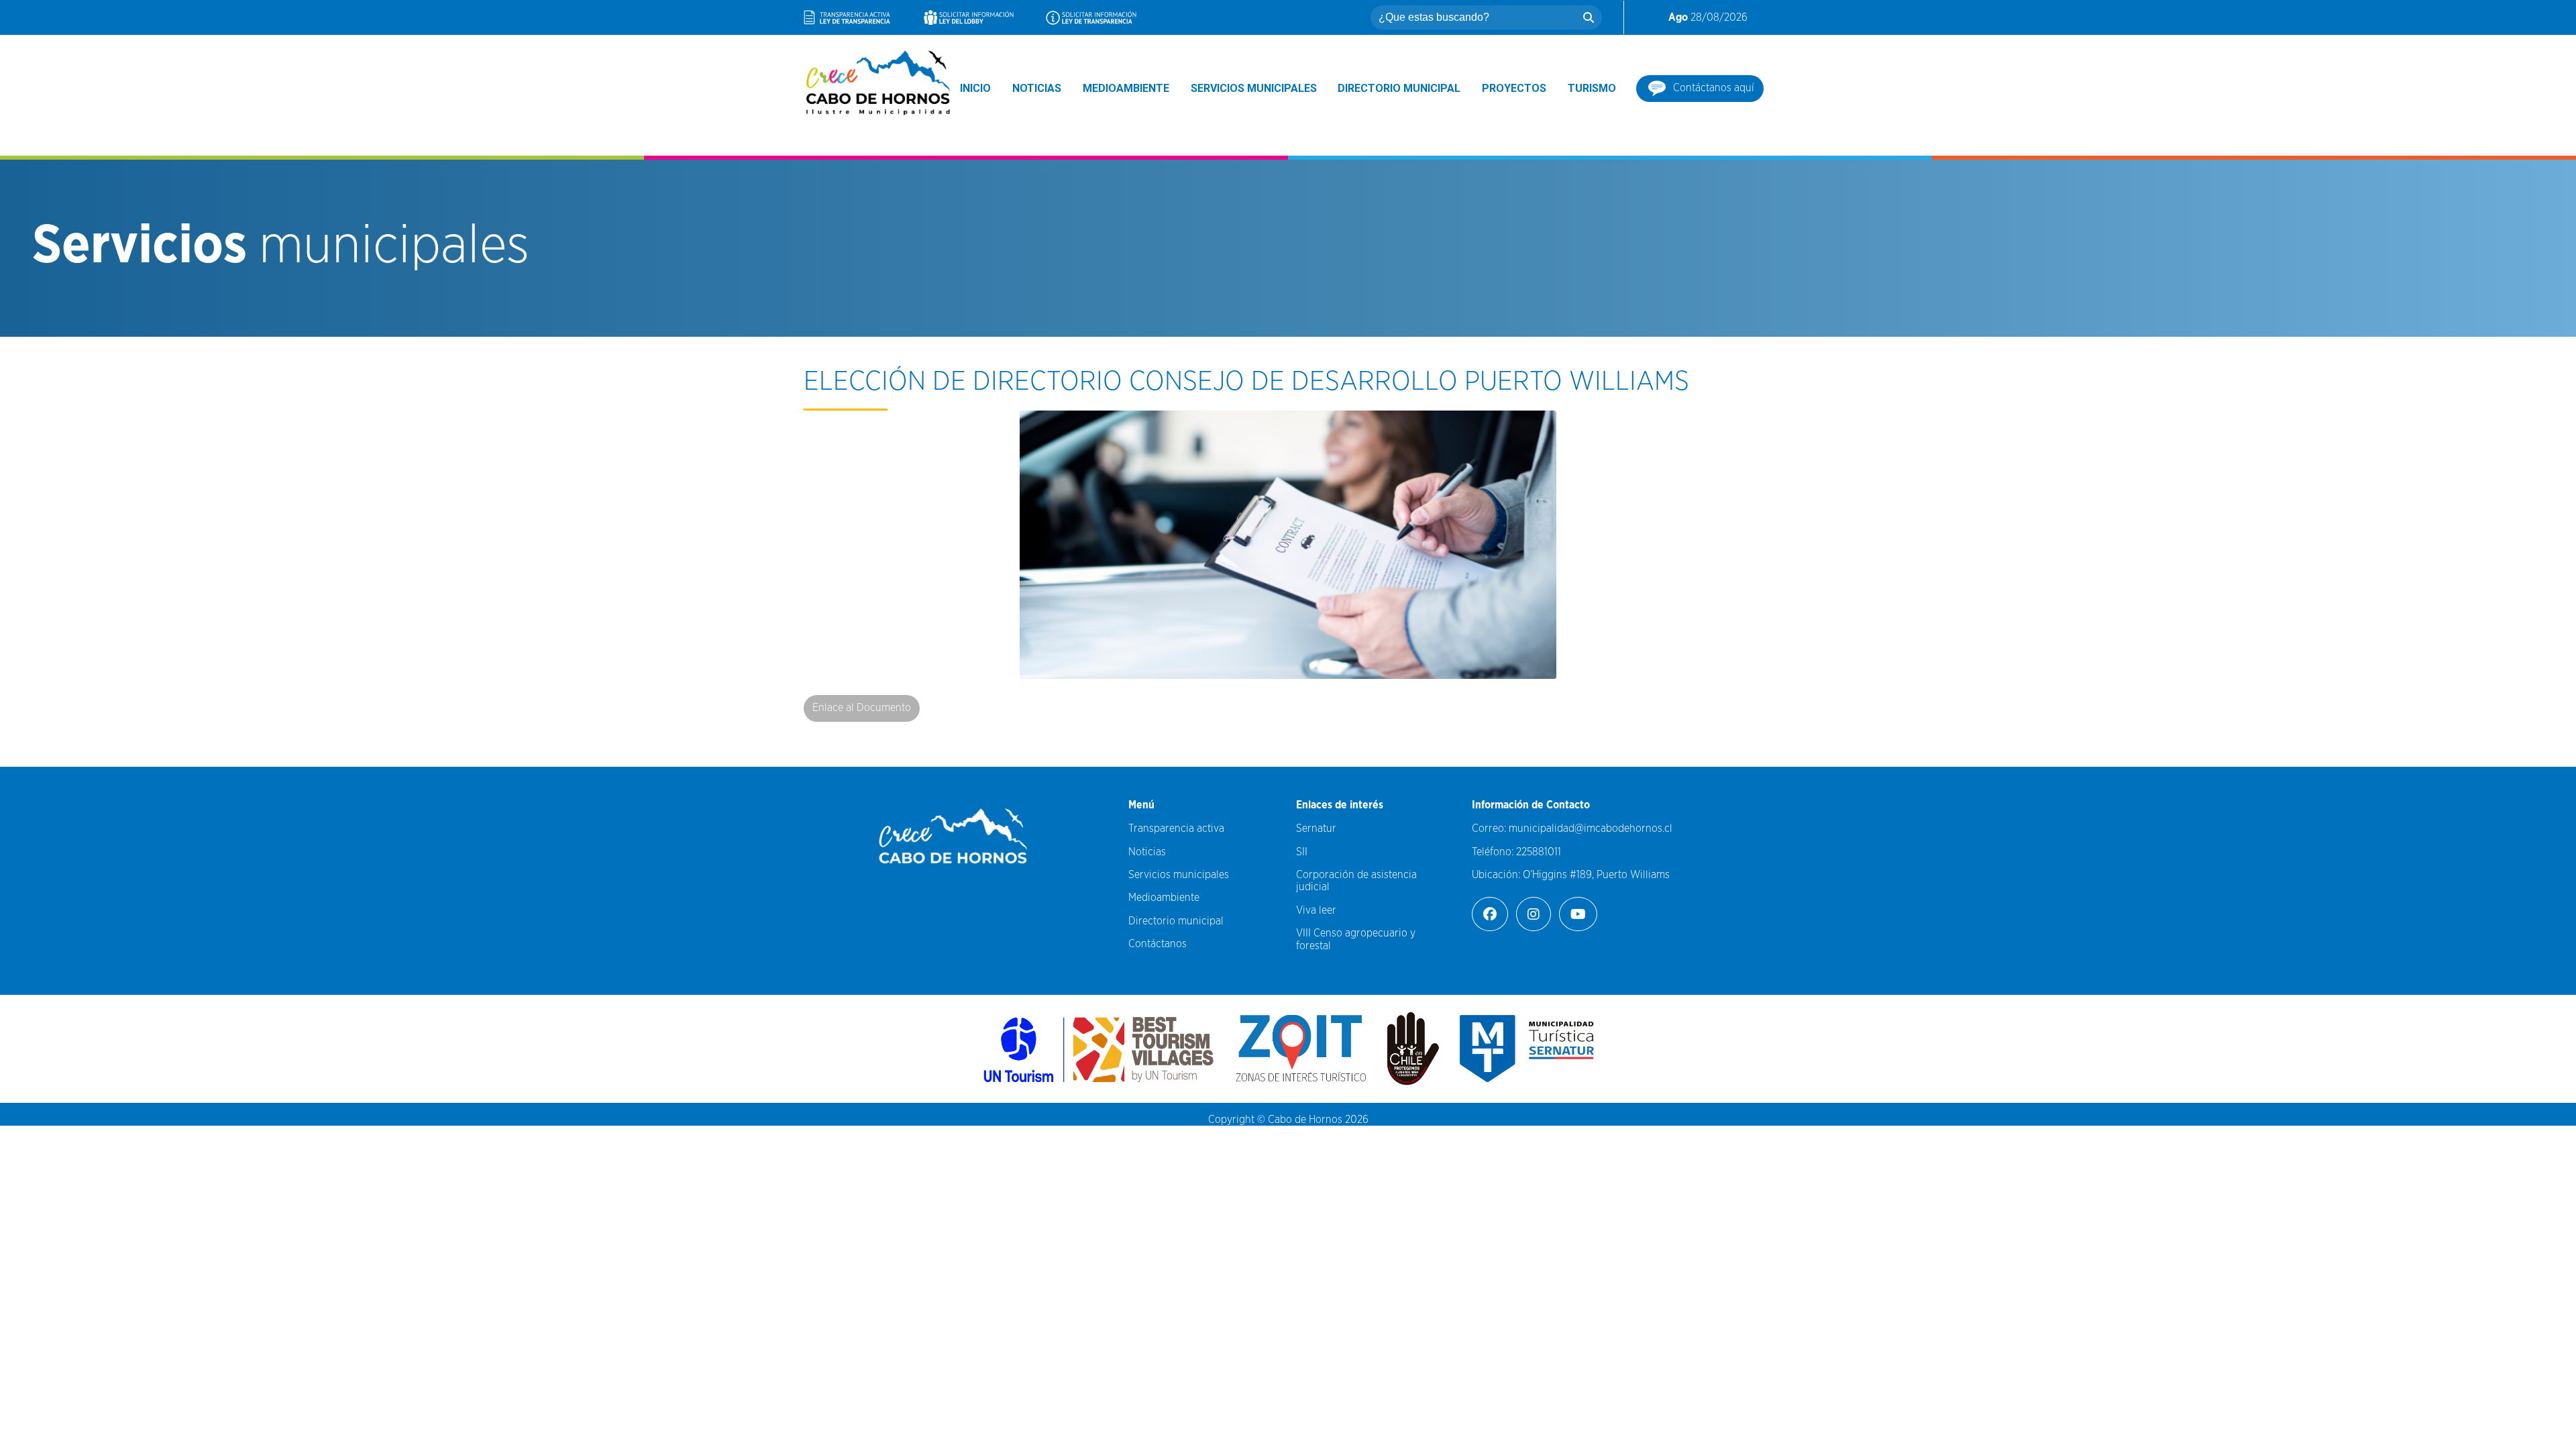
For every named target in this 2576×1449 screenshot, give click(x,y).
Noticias (1037, 88)
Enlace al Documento (862, 708)
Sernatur (1316, 828)
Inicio (975, 88)
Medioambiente (1126, 88)
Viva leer (1316, 910)
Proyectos (1514, 88)
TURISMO (1592, 88)
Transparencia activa (1176, 828)
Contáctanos (1158, 944)
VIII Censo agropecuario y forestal (1356, 939)
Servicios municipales (1254, 88)
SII (1302, 852)
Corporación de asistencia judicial (1356, 881)
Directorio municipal (1399, 88)
